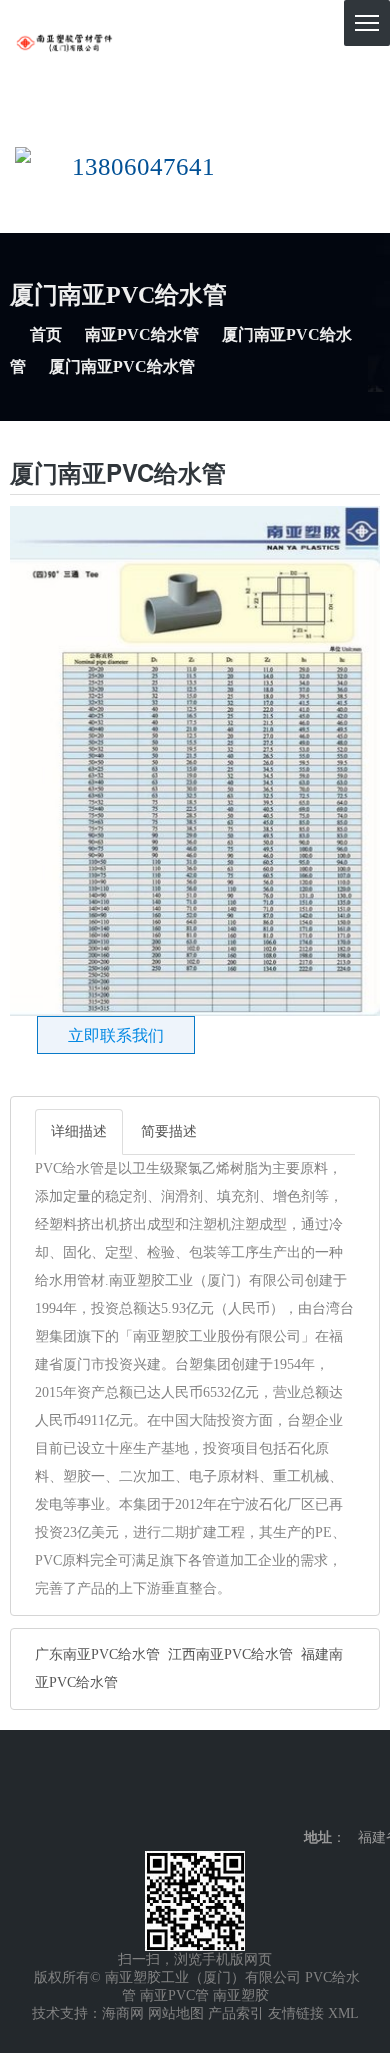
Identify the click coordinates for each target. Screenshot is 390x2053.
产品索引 (236, 2013)
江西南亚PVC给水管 (230, 1654)
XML (343, 2013)
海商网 (123, 2013)
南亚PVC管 (174, 1995)
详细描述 (79, 1131)
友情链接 (296, 2013)
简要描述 (169, 1131)
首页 (46, 334)
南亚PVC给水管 (142, 334)
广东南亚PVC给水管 (97, 1654)
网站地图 (176, 2013)
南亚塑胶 (241, 1995)
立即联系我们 (116, 1035)
